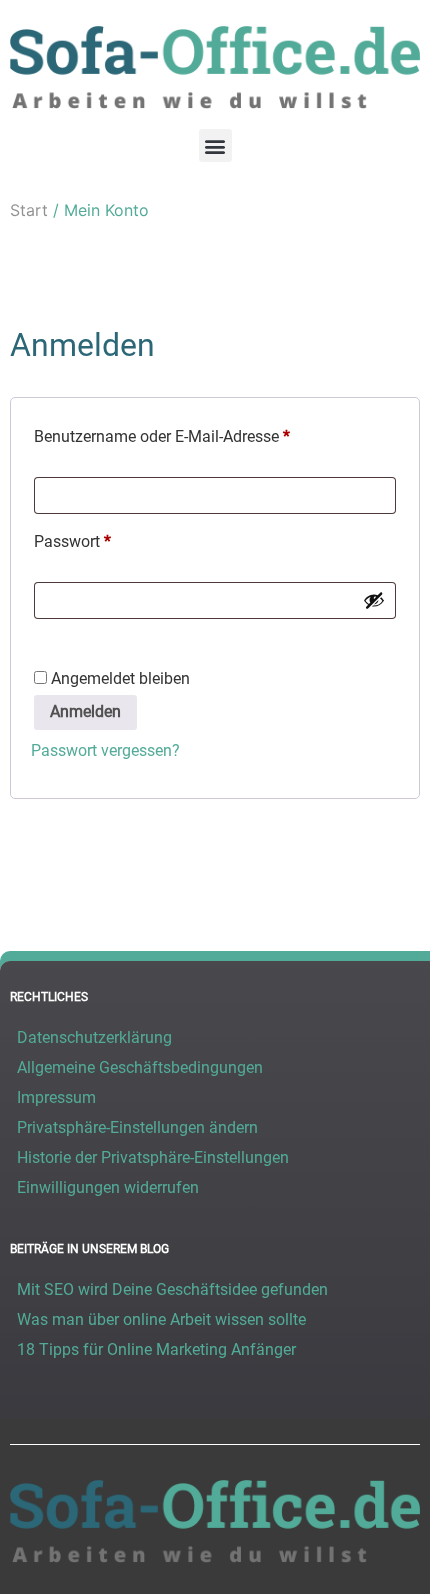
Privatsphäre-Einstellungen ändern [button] (137, 1127)
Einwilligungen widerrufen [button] (108, 1187)
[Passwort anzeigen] (374, 600)
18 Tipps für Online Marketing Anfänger (156, 1349)
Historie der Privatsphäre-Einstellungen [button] (153, 1157)
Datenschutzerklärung (94, 1037)
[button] (215, 145)
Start (29, 210)
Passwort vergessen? (105, 750)
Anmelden (85, 711)
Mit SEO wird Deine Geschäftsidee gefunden (172, 1289)
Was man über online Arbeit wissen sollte (161, 1319)
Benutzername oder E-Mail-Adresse (202, 433)
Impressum (56, 1097)
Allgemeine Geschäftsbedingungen (140, 1067)
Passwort (112, 538)
